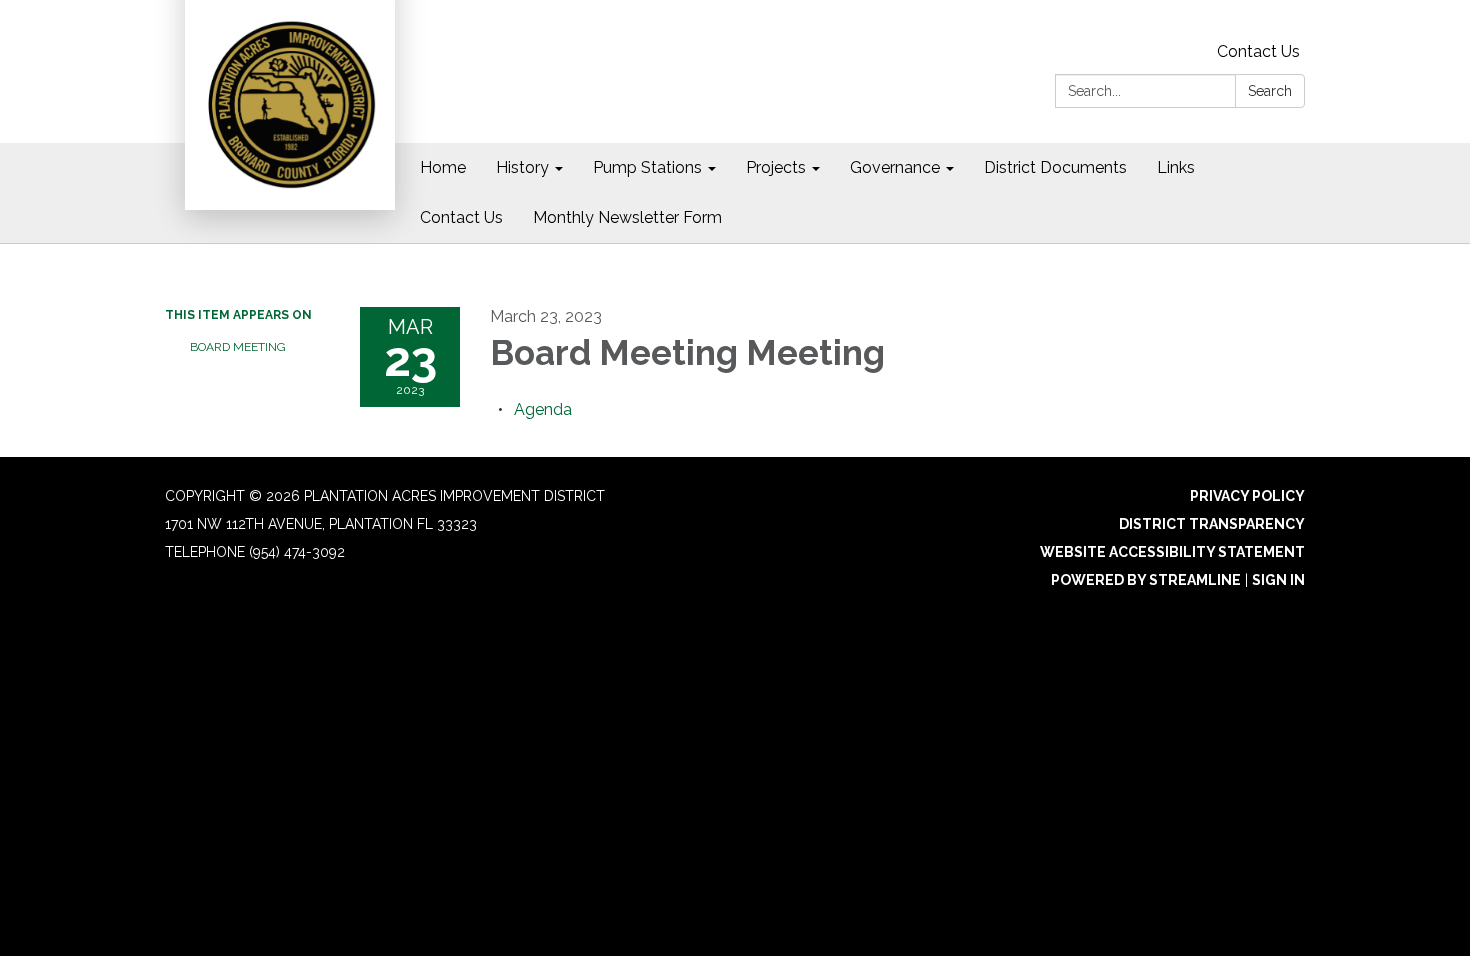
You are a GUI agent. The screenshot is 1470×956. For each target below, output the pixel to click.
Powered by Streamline (1146, 580)
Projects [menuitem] (776, 167)
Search (1270, 91)
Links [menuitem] (1176, 167)
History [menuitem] (522, 167)
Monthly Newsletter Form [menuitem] (627, 217)
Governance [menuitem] (895, 167)
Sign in (1278, 580)
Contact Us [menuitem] (461, 217)
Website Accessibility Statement (1172, 552)
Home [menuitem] (443, 167)
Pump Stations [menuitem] (647, 167)
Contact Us (1258, 51)
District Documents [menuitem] (1055, 167)
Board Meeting (238, 347)
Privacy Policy (1247, 496)
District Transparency (1212, 524)
